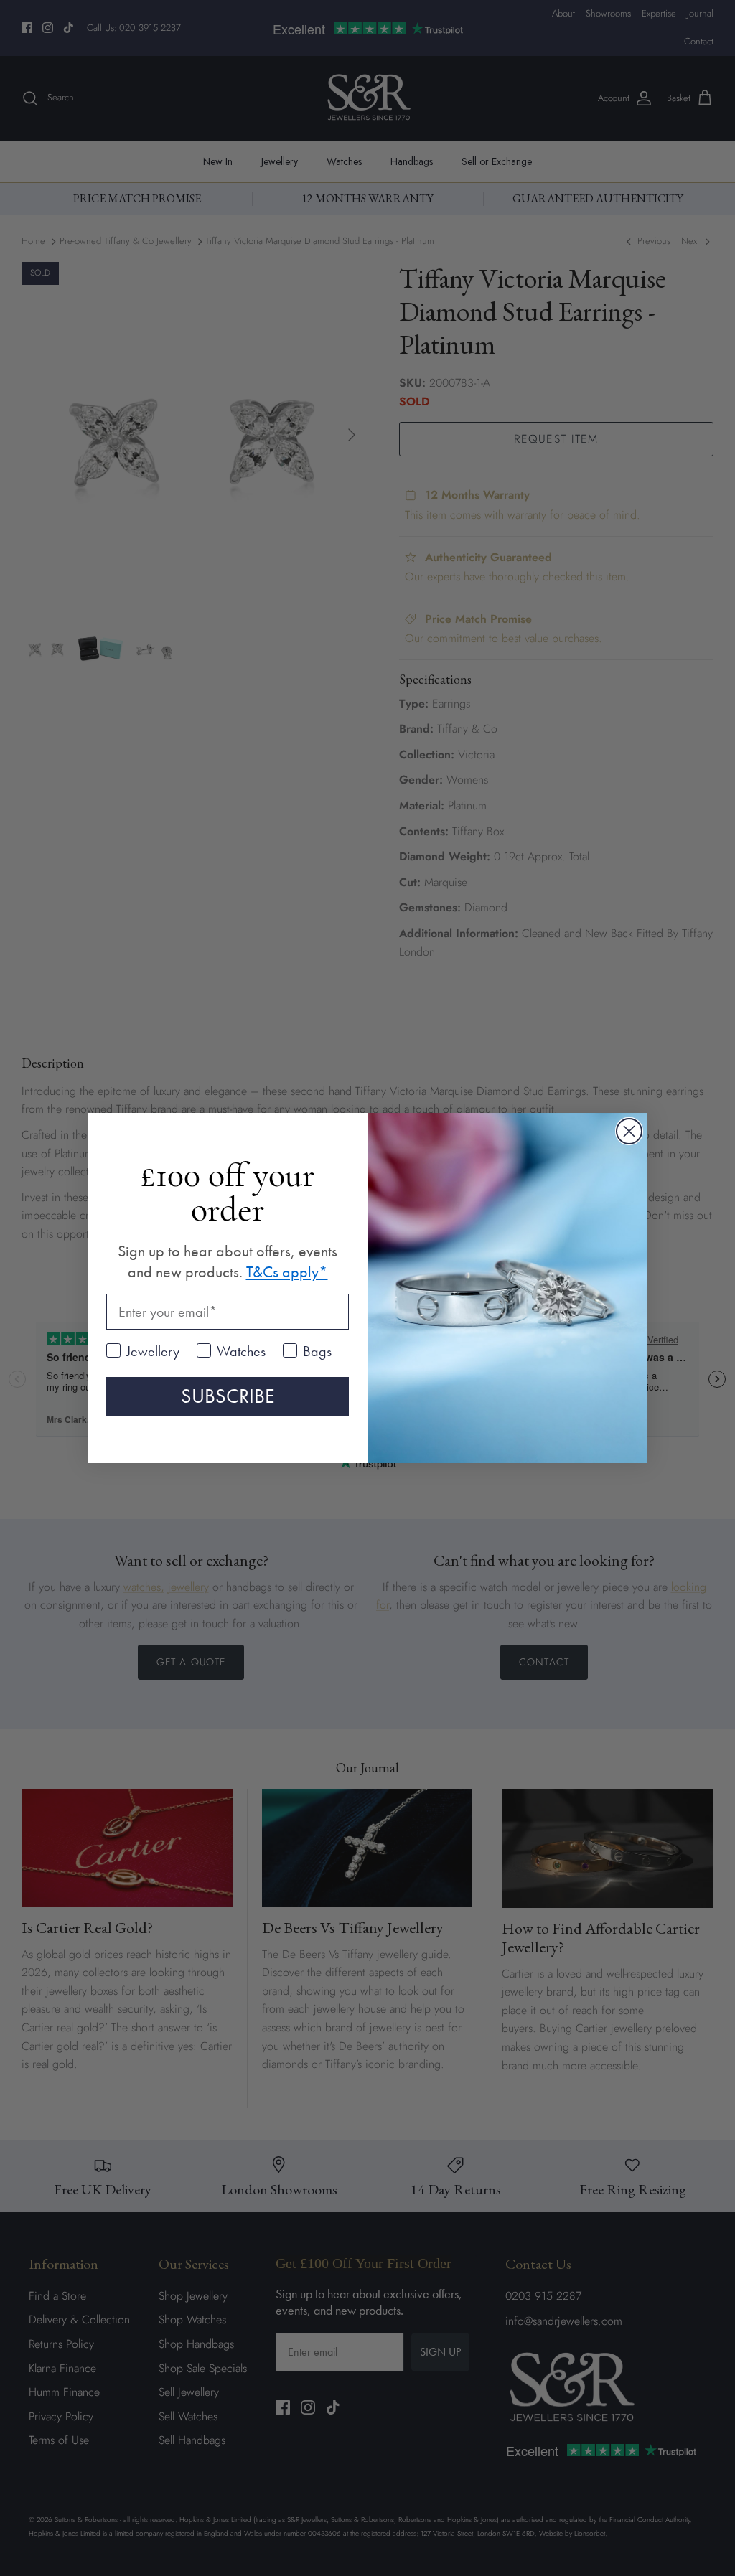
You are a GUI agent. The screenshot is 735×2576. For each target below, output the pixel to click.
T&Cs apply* (287, 1272)
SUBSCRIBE (228, 1396)
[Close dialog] (629, 1131)
